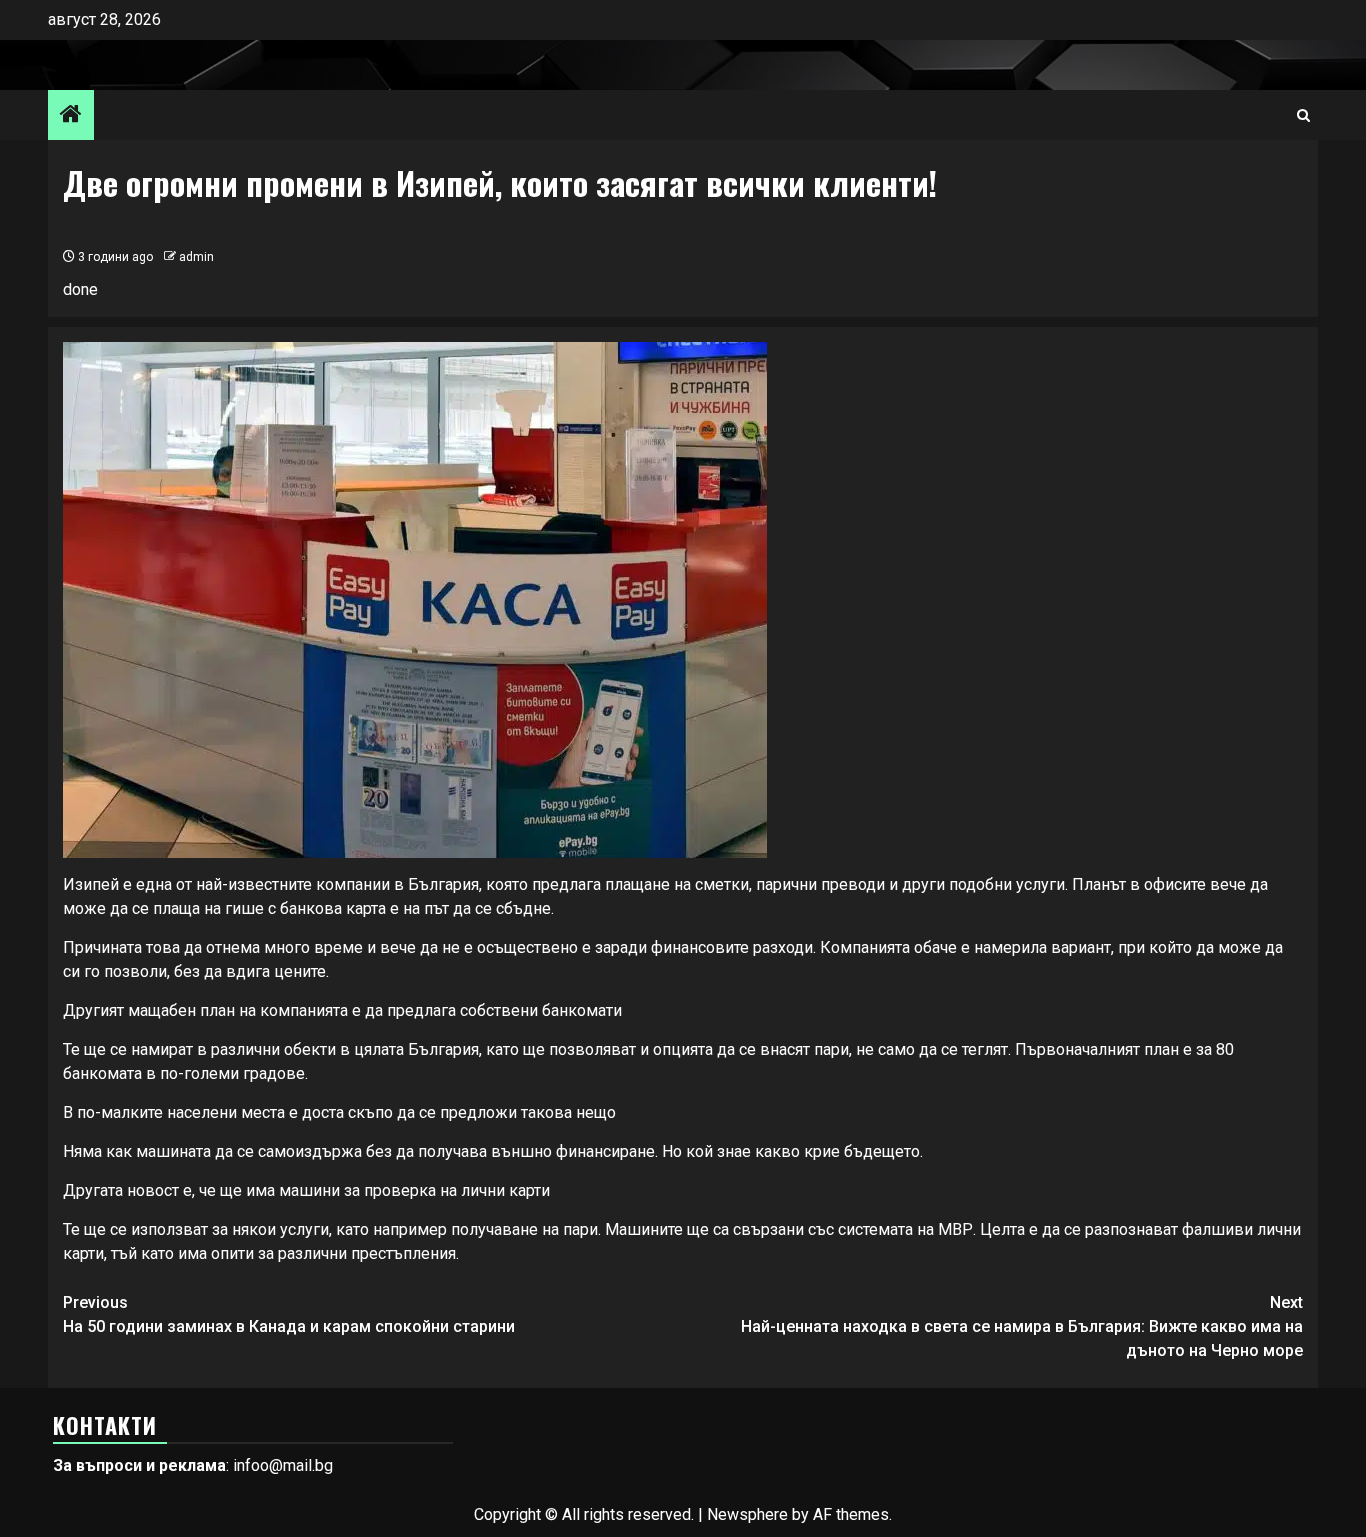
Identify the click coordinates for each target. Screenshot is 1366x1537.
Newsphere (747, 1514)
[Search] (1303, 115)
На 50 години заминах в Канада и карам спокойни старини (289, 1314)
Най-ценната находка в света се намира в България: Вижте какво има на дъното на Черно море (1022, 1326)
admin (196, 257)
